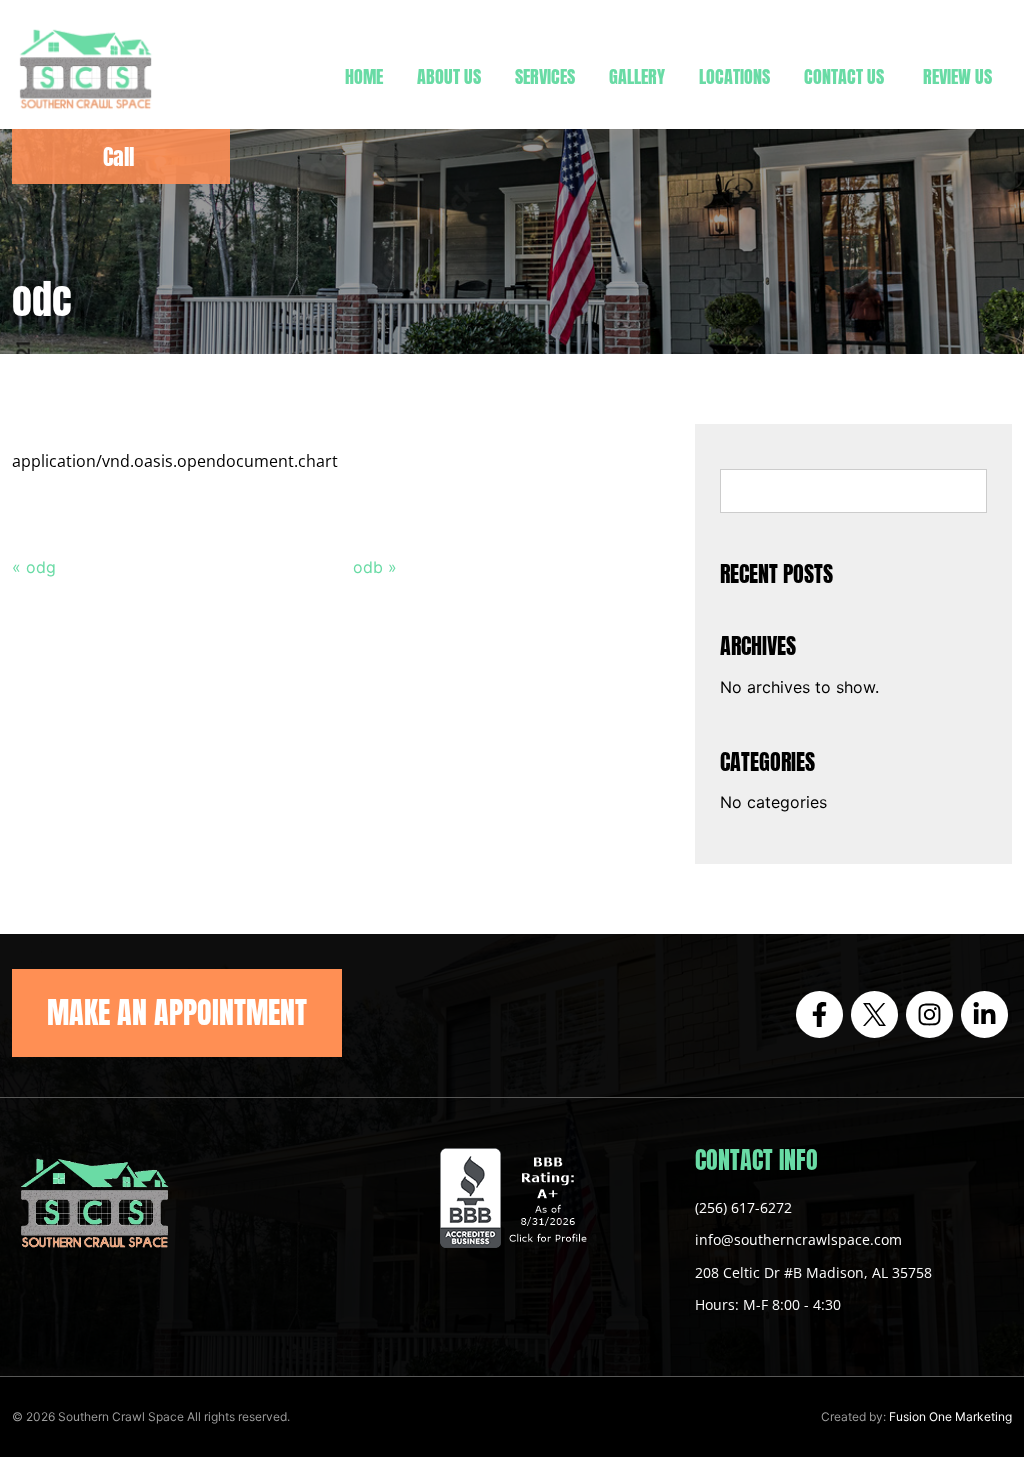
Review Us (957, 76)
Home (364, 76)
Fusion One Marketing (950, 1416)
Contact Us (844, 76)
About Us (449, 76)
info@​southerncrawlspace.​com (798, 1239)
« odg (34, 567)
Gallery (637, 76)
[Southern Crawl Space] (85, 112)
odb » (375, 567)
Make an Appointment (177, 1012)
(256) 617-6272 (743, 1207)
